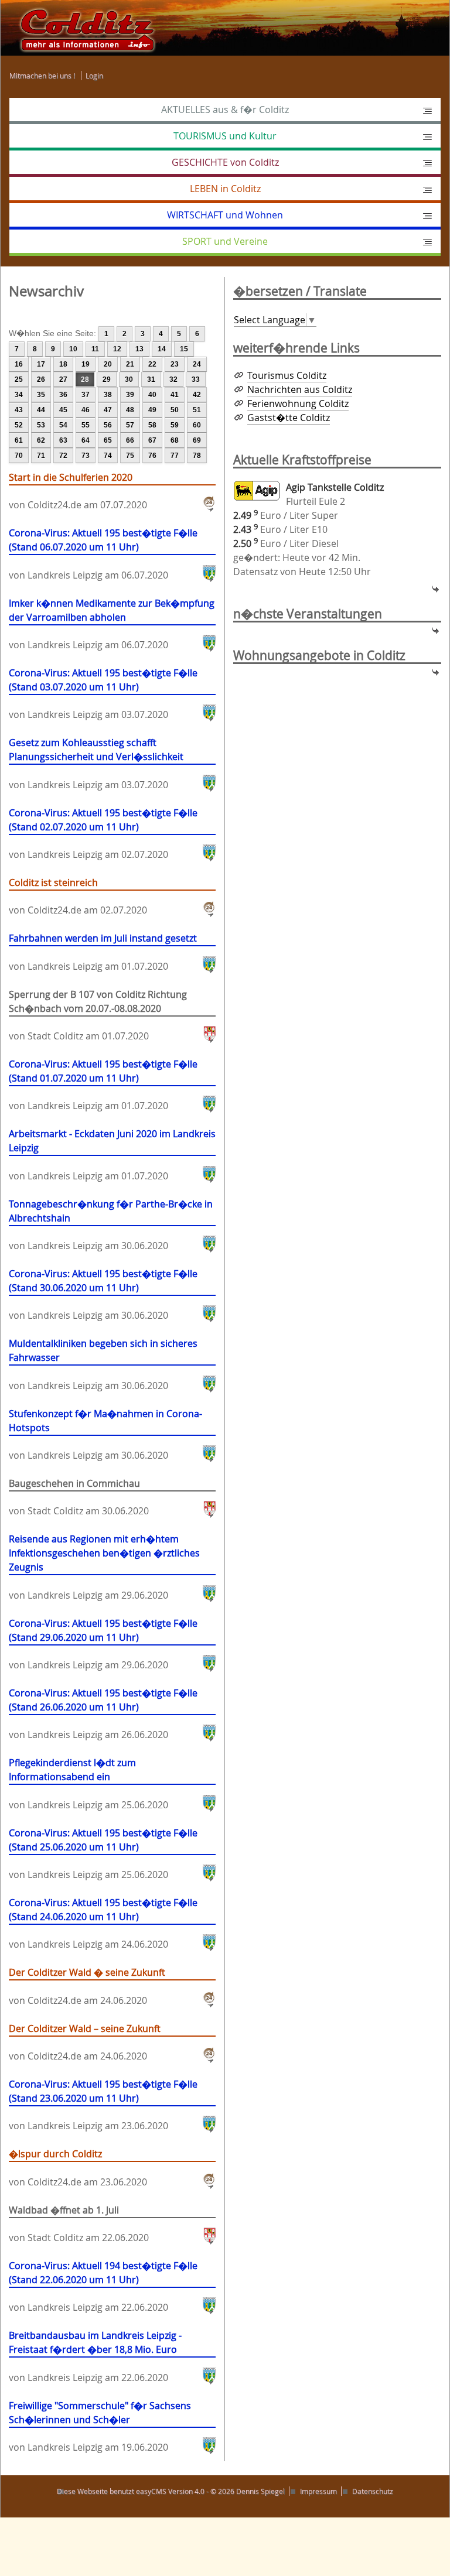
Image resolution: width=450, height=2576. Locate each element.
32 (173, 379)
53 (41, 425)
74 (108, 456)
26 (41, 379)
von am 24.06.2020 (103, 1923)
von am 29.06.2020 (104, 1567)
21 (130, 364)
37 (86, 395)
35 (41, 395)
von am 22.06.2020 (79, 2224)
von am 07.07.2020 (78, 491)
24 (197, 364)
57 (130, 425)
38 (108, 395)
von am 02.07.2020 (103, 834)
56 (108, 425)
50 (175, 410)
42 (197, 395)
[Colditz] (82, 27)
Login (94, 76)
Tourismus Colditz (287, 375)
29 (107, 379)
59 (175, 425)
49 (152, 410)
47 (108, 410)
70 (19, 456)
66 (130, 440)
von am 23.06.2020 (103, 2105)
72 (63, 456)
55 (86, 425)
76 (152, 456)
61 (19, 440)
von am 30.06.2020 (111, 1225)
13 (139, 349)
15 (184, 349)
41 (175, 395)
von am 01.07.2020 (103, 952)
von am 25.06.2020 (88, 1783)
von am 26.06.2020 (103, 1714)
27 (63, 379)
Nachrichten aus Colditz (300, 389)
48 (130, 410)
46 (86, 410)
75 (130, 456)
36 (63, 395)
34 (19, 395)
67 (152, 440)
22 (152, 364)
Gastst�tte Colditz (289, 418)
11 (95, 349)
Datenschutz (373, 2491)
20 (108, 364)
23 (175, 364)
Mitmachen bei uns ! (42, 76)
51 (197, 410)
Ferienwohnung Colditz (298, 403)
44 (41, 410)
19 (86, 364)
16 (19, 364)
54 (63, 425)
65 (108, 440)
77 (175, 456)
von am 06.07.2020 (103, 554)
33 (196, 379)
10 (73, 349)
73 (86, 456)
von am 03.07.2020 (103, 694)
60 (197, 425)
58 (152, 425)
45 (63, 410)
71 (41, 456)
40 (152, 395)
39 (130, 395)
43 (19, 410)
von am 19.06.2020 (100, 2426)
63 (63, 440)
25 (19, 379)
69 (197, 440)
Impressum (318, 2491)
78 (197, 456)
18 (63, 364)
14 (162, 349)
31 (151, 379)
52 (19, 425)
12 (117, 349)
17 (41, 364)
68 (175, 440)
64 (86, 440)
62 (41, 440)
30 (129, 379)
